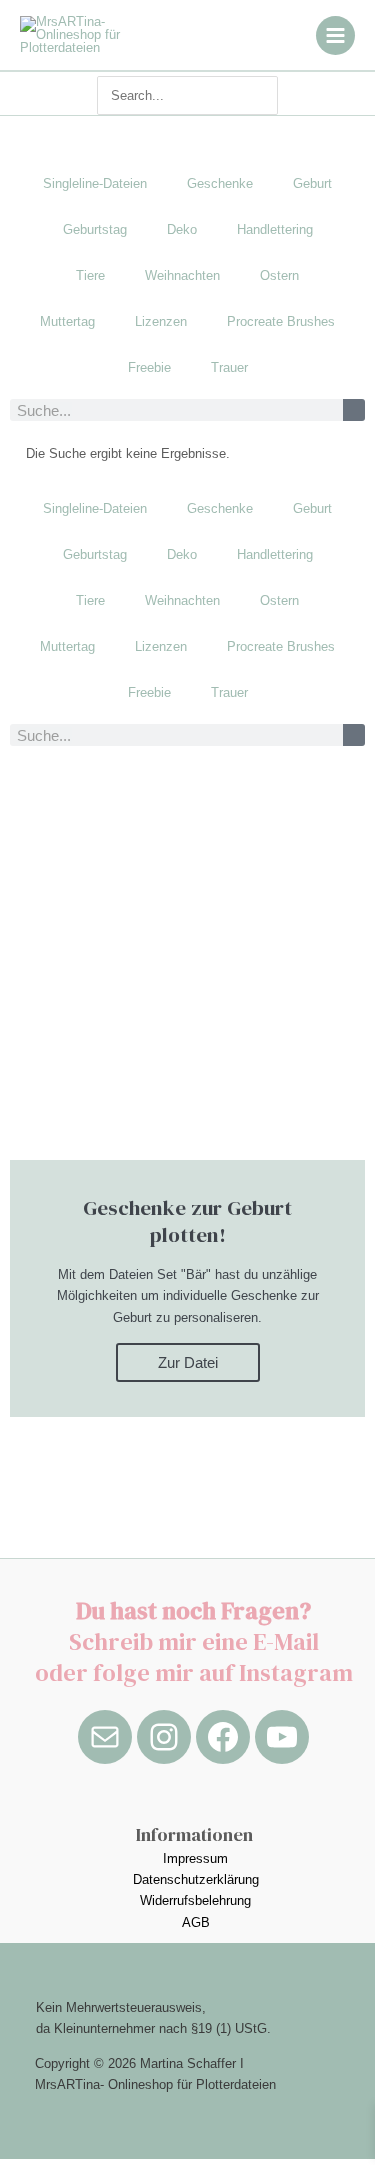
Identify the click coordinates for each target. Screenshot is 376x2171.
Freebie (149, 367)
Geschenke (220, 183)
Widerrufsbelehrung (195, 1900)
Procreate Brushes (281, 321)
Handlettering (275, 229)
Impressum (195, 1858)
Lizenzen (161, 321)
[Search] (267, 95)
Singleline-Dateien (95, 183)
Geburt (312, 183)
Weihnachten (182, 275)
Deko (182, 229)
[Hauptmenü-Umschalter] (335, 35)
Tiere (90, 275)
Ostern (279, 275)
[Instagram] (164, 1737)
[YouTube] (282, 1737)
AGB (196, 1922)
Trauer (229, 367)
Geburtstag (95, 229)
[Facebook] (223, 1737)
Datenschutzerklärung (196, 1879)
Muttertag (67, 321)
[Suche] (354, 410)
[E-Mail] (105, 1737)
